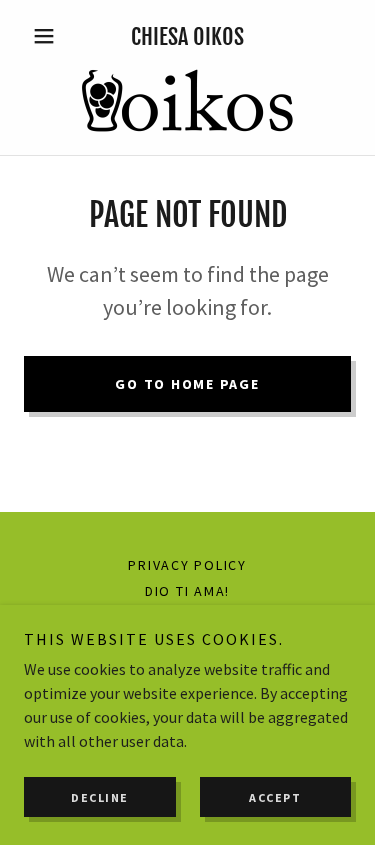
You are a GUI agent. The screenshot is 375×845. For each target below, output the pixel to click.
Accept (275, 797)
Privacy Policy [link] (187, 565)
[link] (187, 101)
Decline (100, 797)
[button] (48, 36)
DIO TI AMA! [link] (187, 591)
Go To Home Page (187, 384)
